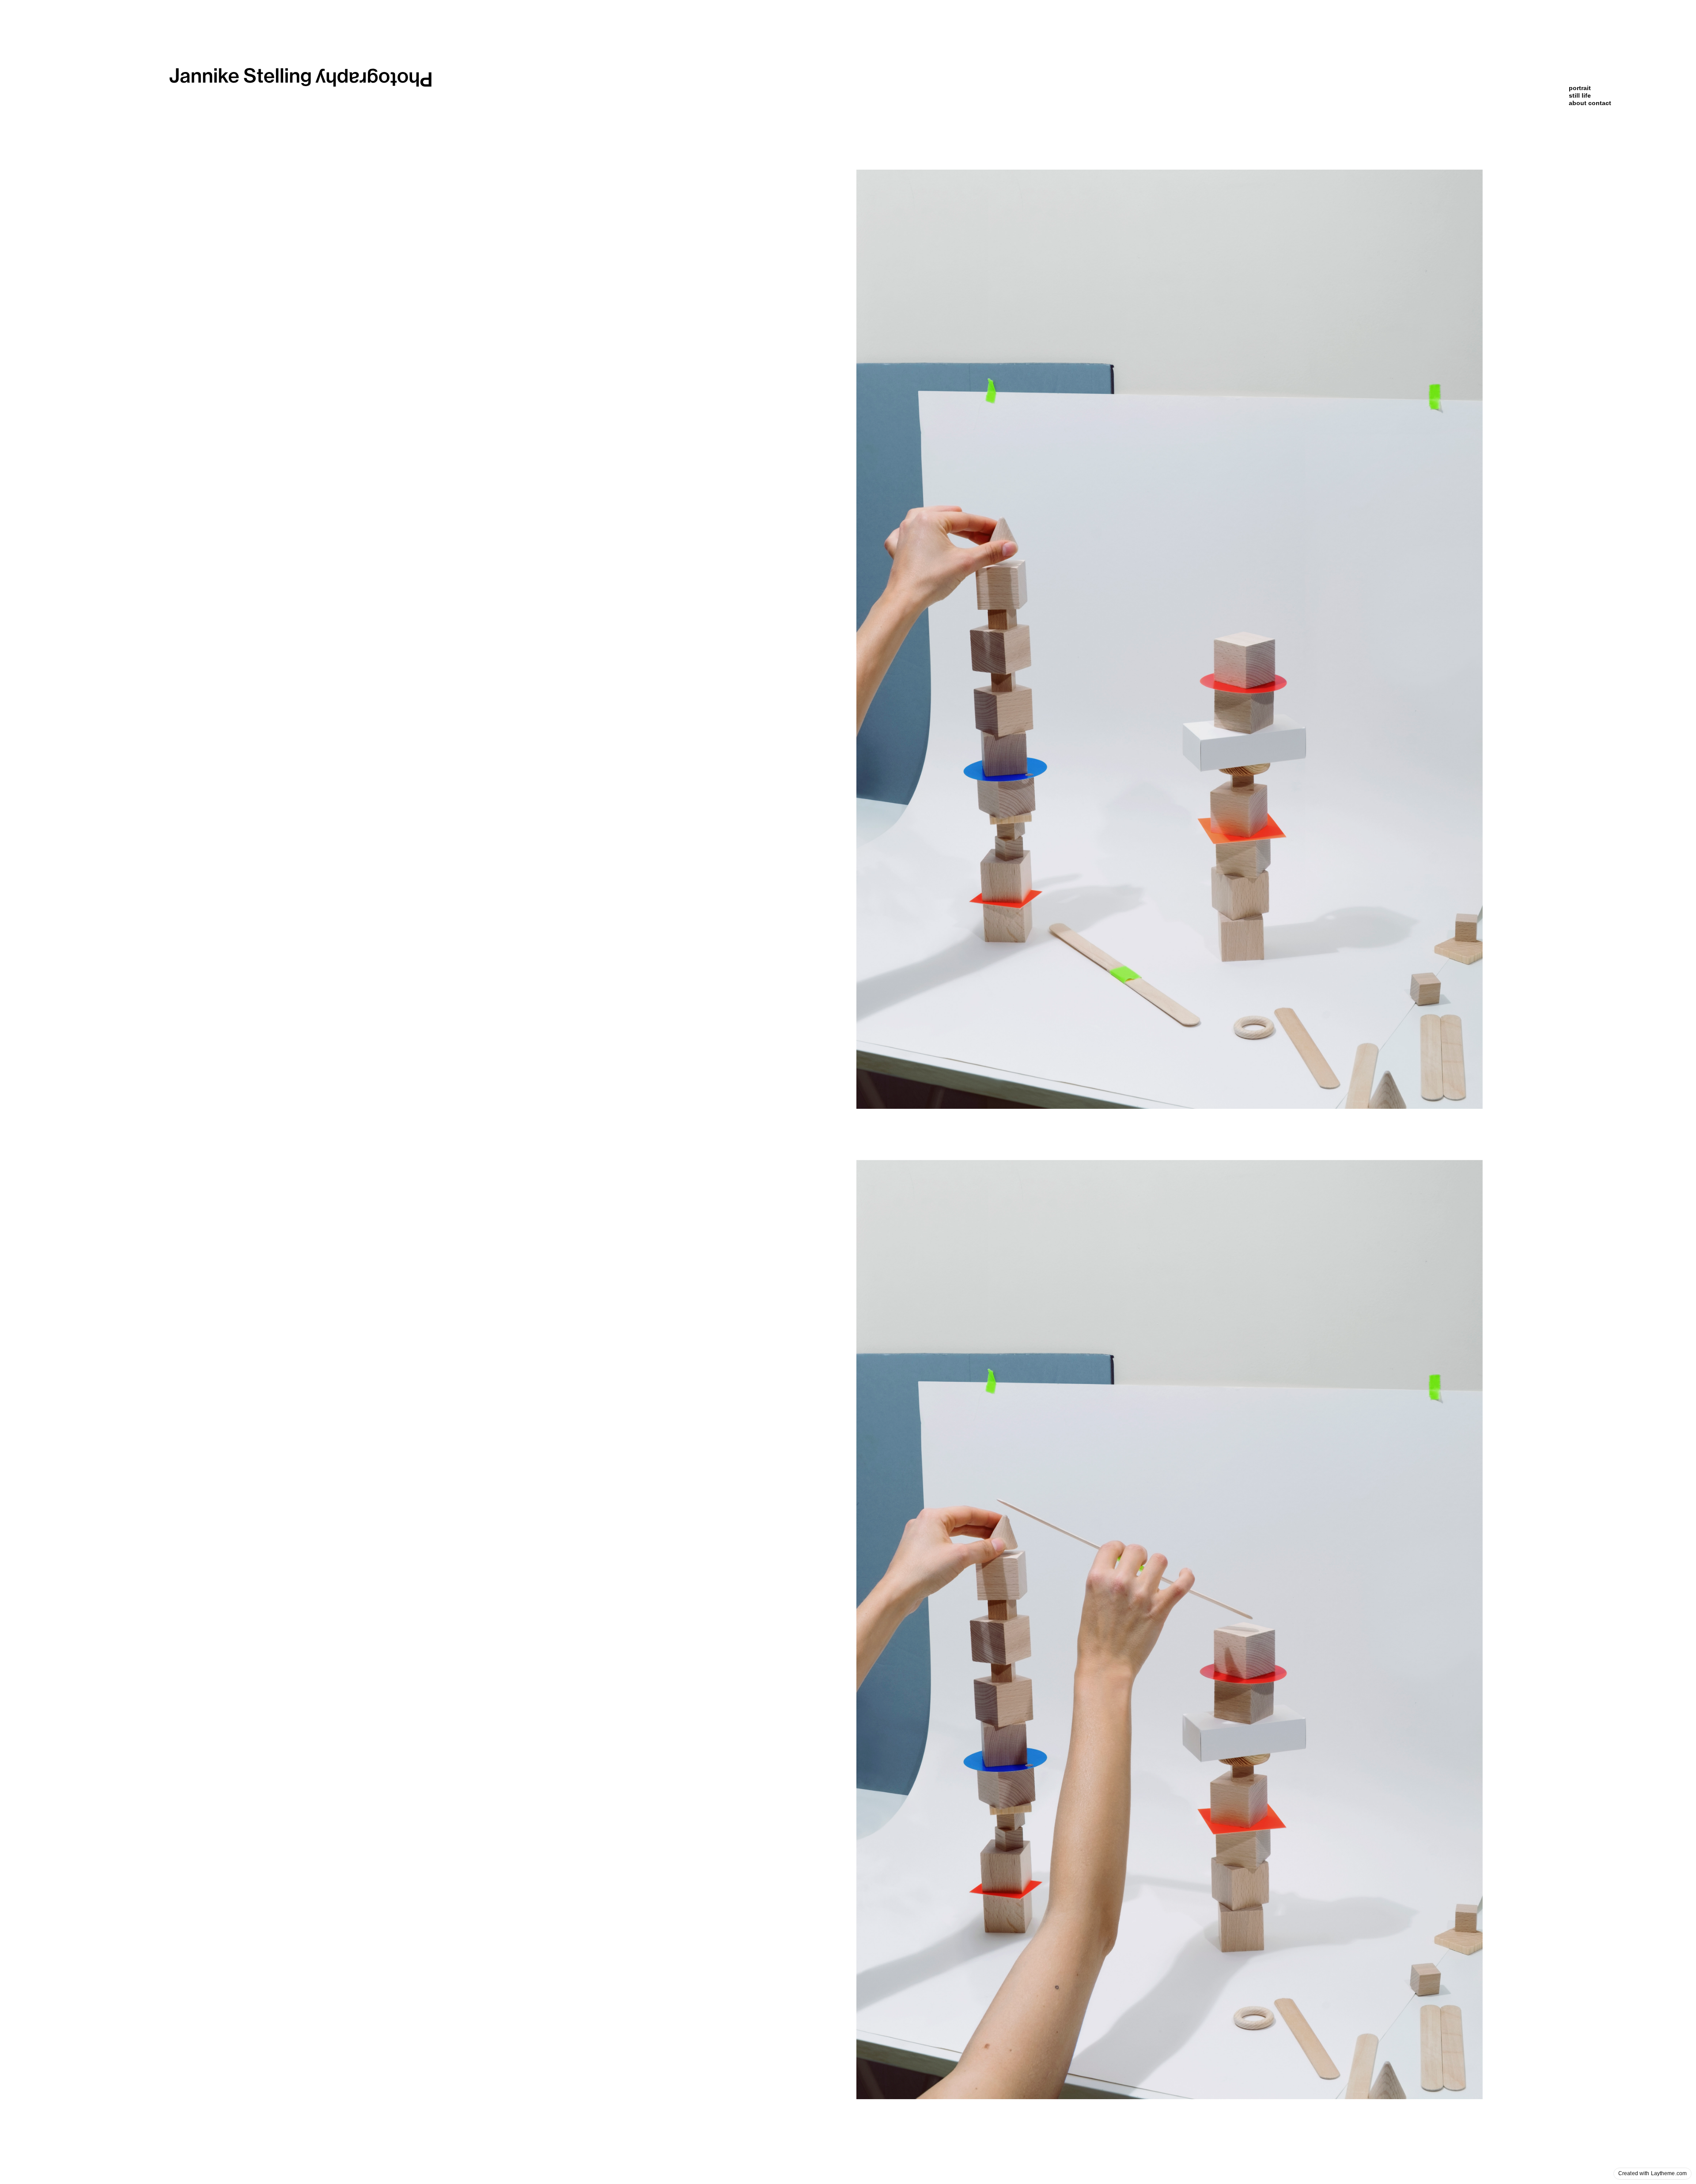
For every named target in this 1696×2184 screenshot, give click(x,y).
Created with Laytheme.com (1652, 2173)
